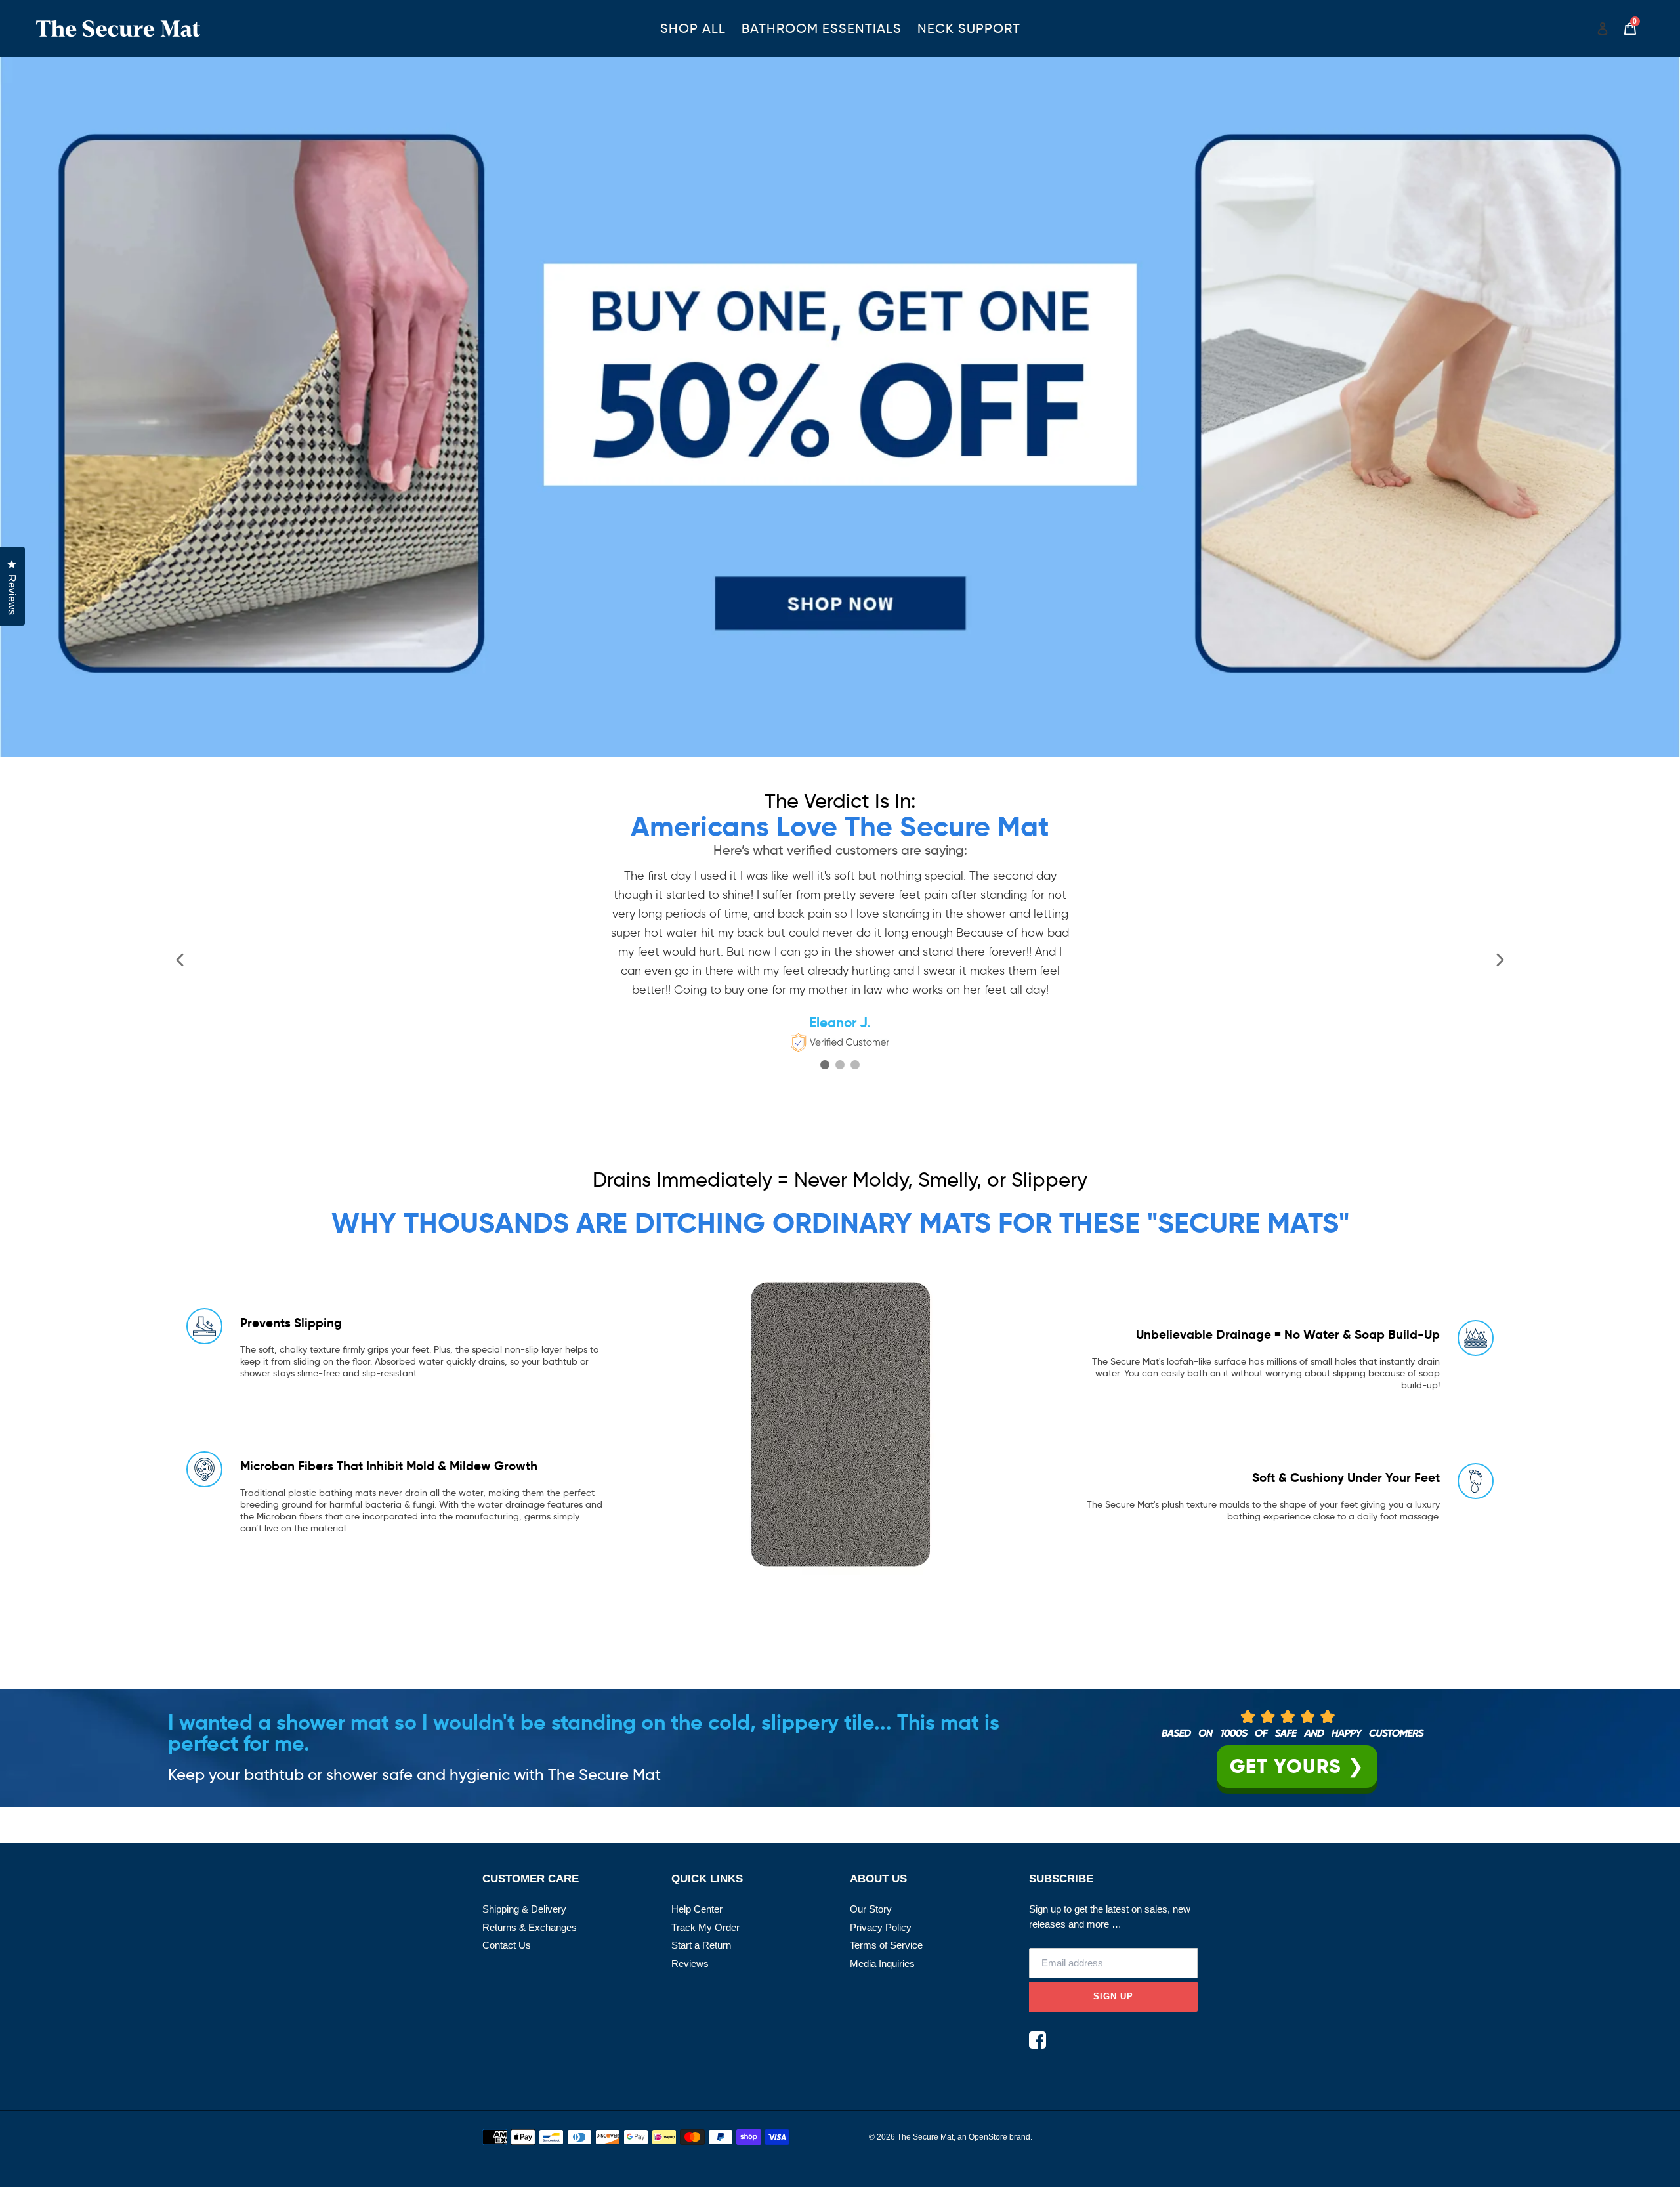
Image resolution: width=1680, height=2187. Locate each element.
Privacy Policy (881, 1927)
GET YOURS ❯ (1297, 1766)
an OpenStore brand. (995, 2137)
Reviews (690, 1964)
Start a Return (701, 1945)
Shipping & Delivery (524, 1909)
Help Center (697, 1909)
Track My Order (705, 1927)
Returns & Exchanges (530, 1927)
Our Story (871, 1909)
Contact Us (507, 1945)
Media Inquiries (882, 1964)
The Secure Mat (925, 2137)
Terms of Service (886, 1945)
